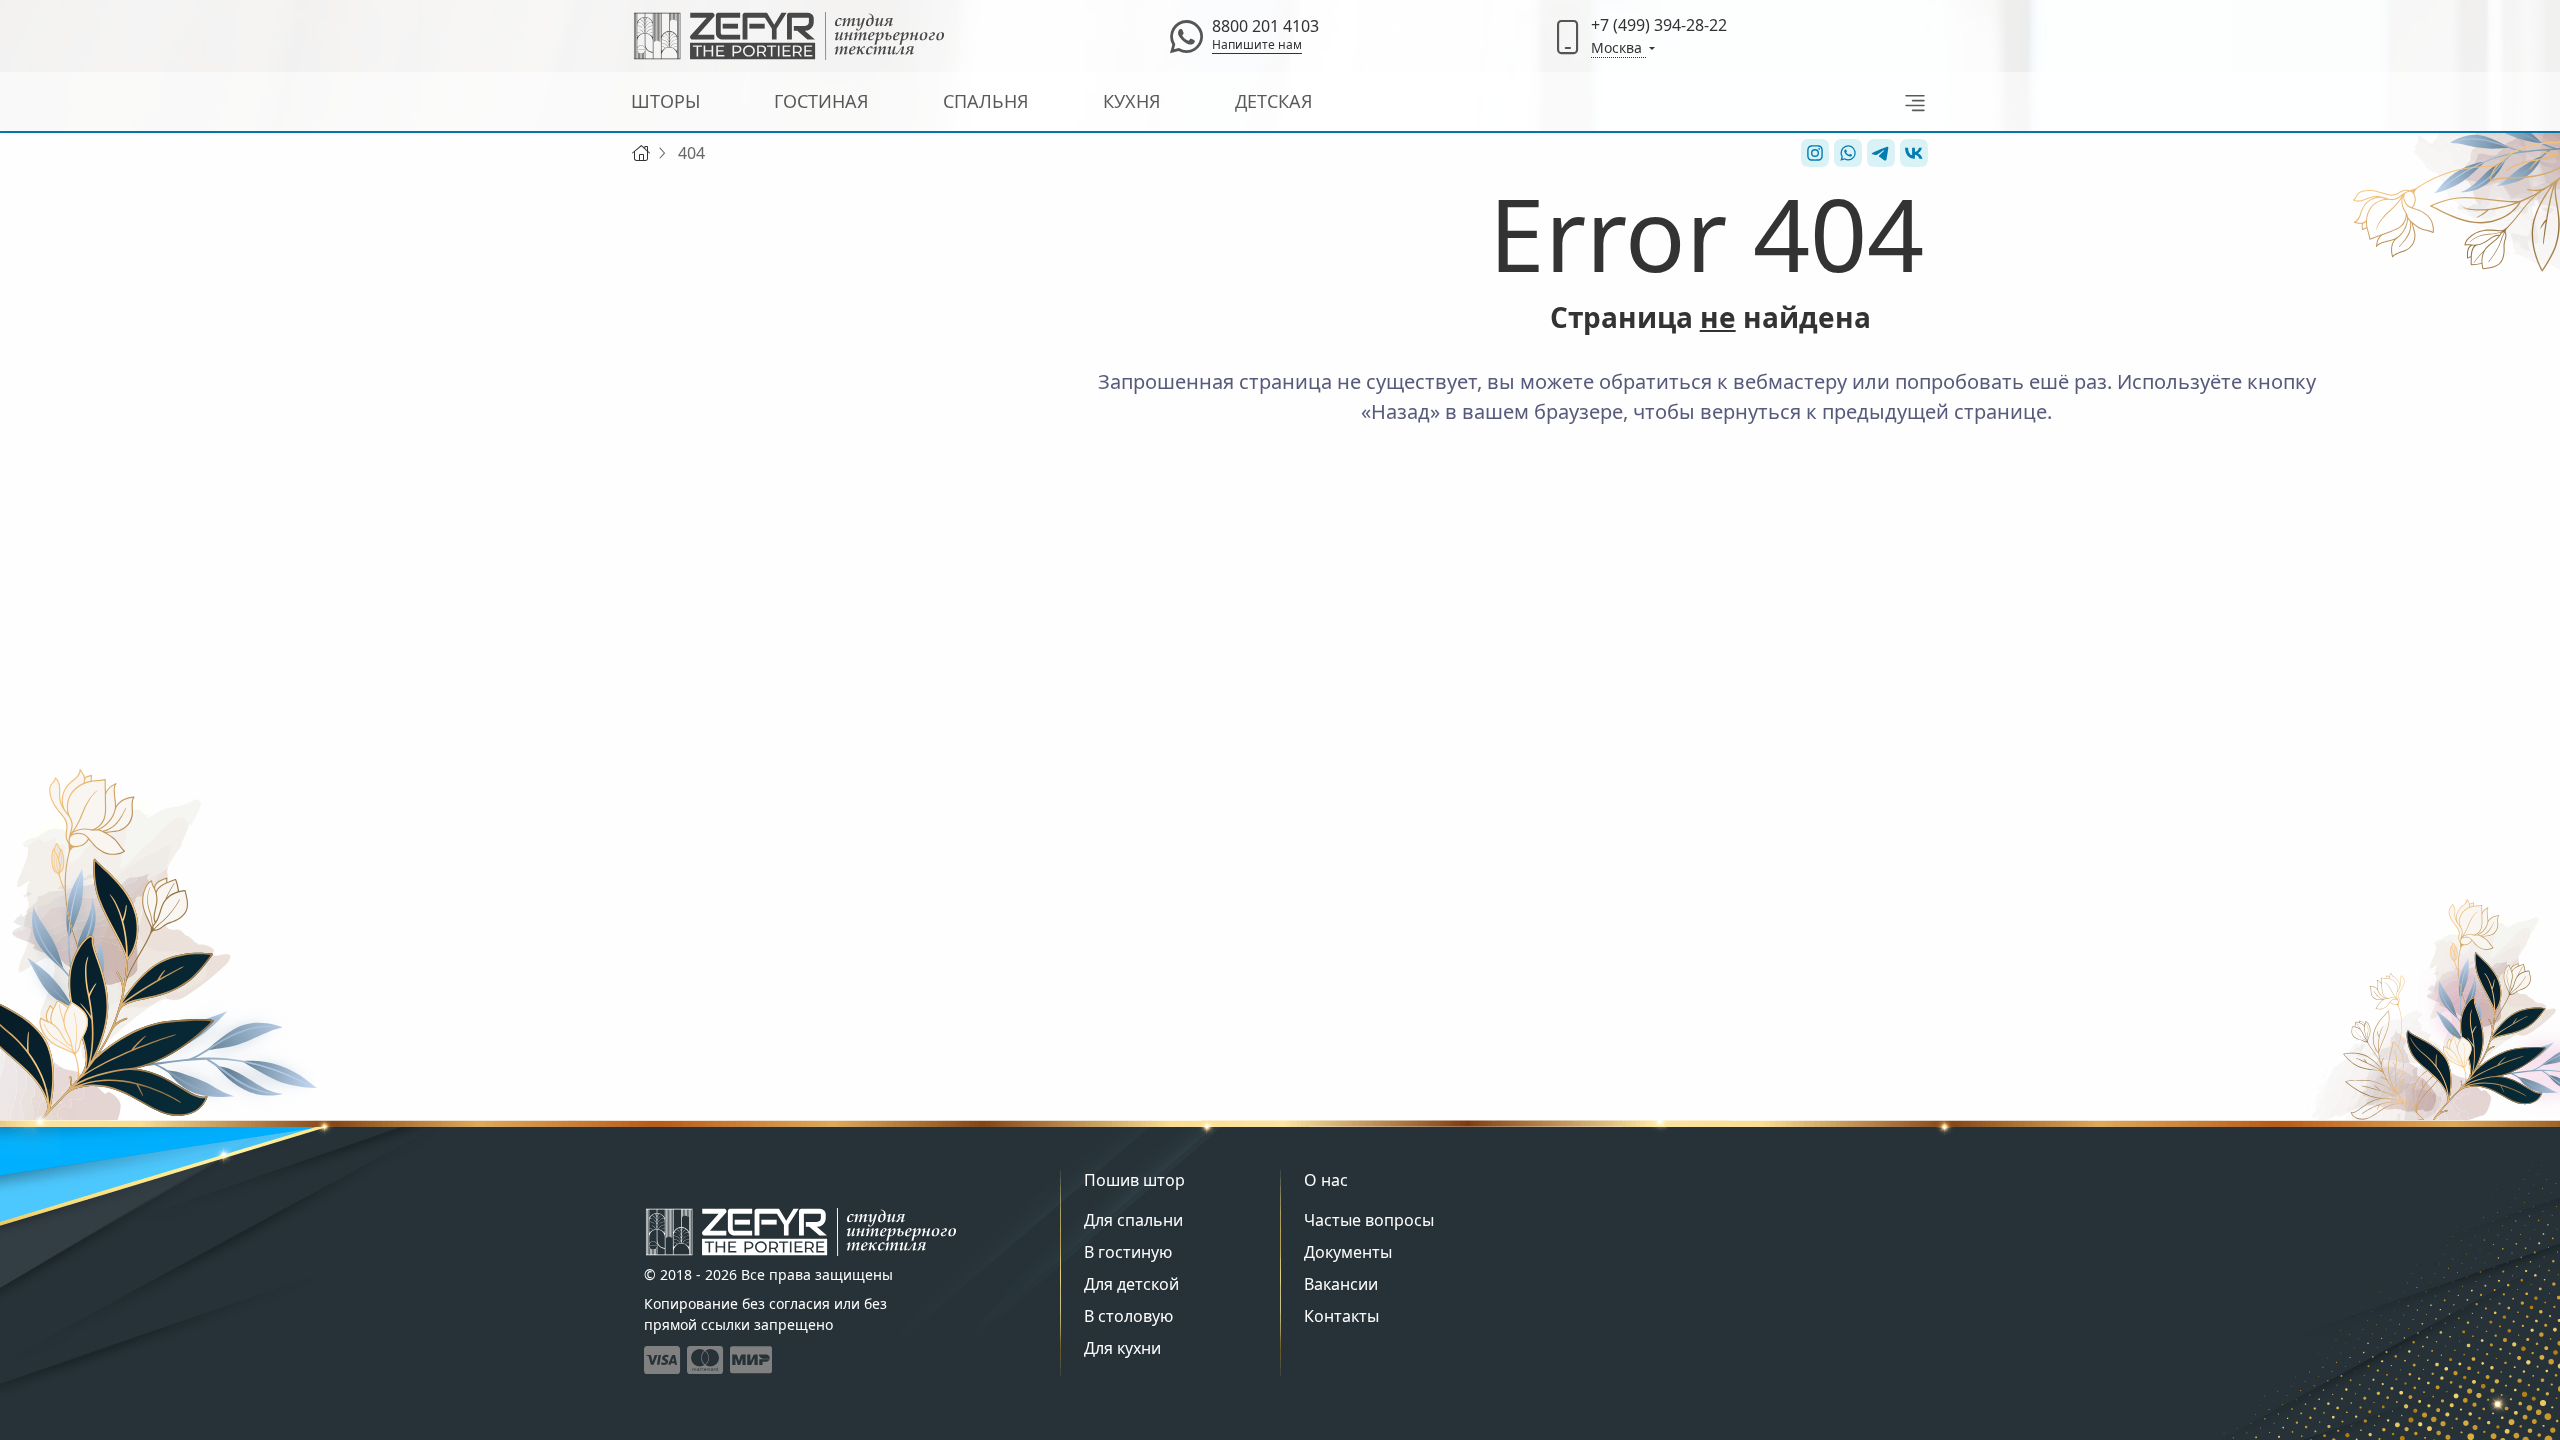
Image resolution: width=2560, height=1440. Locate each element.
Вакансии (1341, 1284)
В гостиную (1128, 1252)
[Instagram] (1812, 153)
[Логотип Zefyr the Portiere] (789, 36)
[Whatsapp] (1186, 36)
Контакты (1341, 1316)
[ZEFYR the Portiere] (801, 1232)
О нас (1326, 1180)
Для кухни (1122, 1348)
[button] (1909, 101)
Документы (1348, 1252)
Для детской (1131, 1284)
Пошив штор (1134, 1180)
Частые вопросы (1369, 1220)
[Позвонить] (1568, 36)
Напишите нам (1257, 44)
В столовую (1128, 1316)
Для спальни (1133, 1220)
